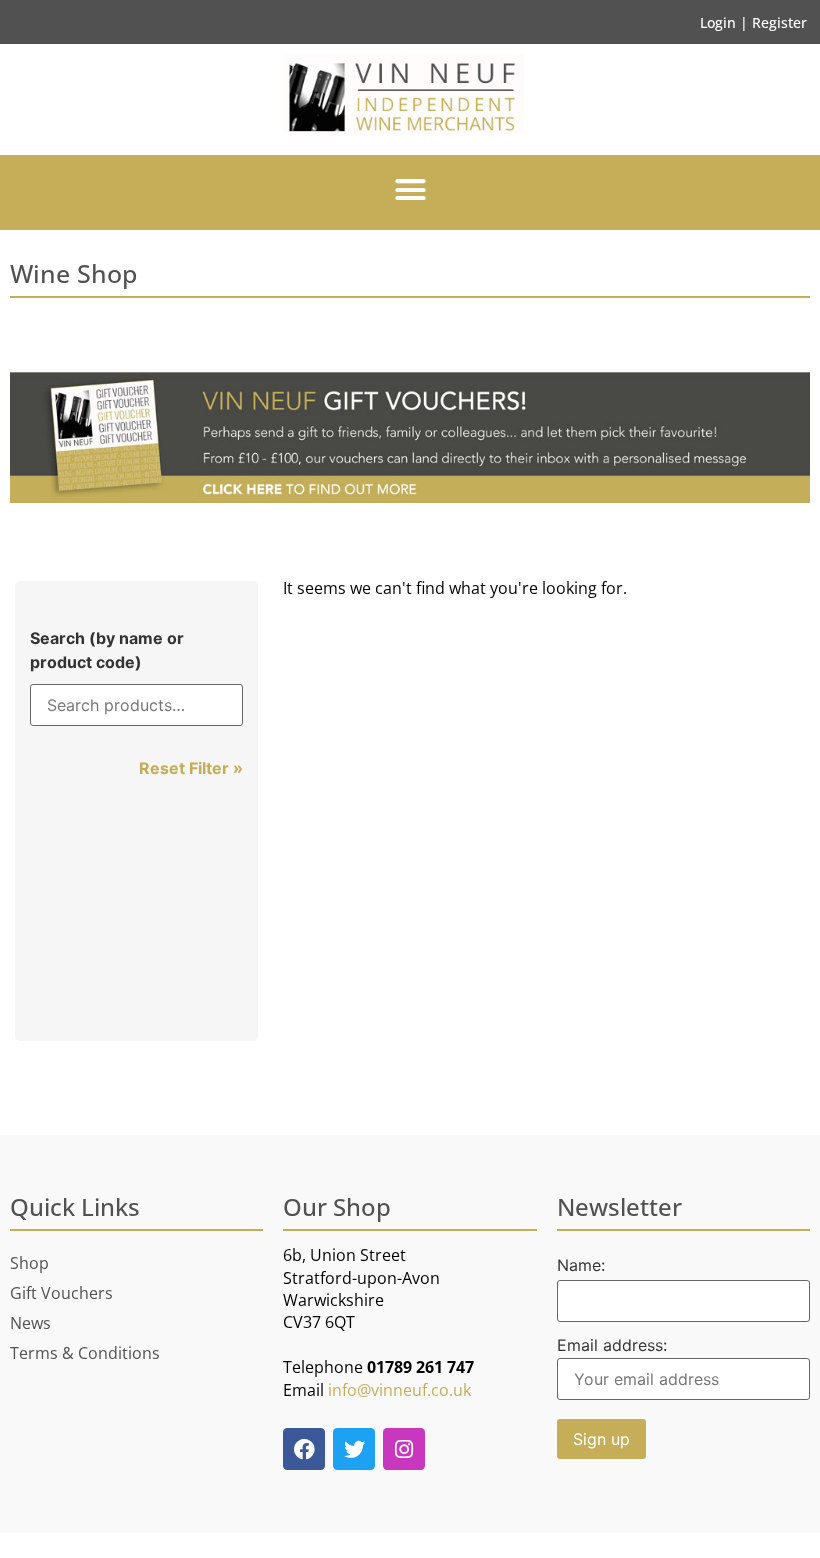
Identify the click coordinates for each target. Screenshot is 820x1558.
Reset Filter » (191, 768)
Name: (581, 1265)
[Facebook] (304, 1449)
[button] (410, 190)
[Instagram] (404, 1449)
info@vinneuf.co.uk (399, 1390)
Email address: (612, 1346)
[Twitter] (354, 1449)
